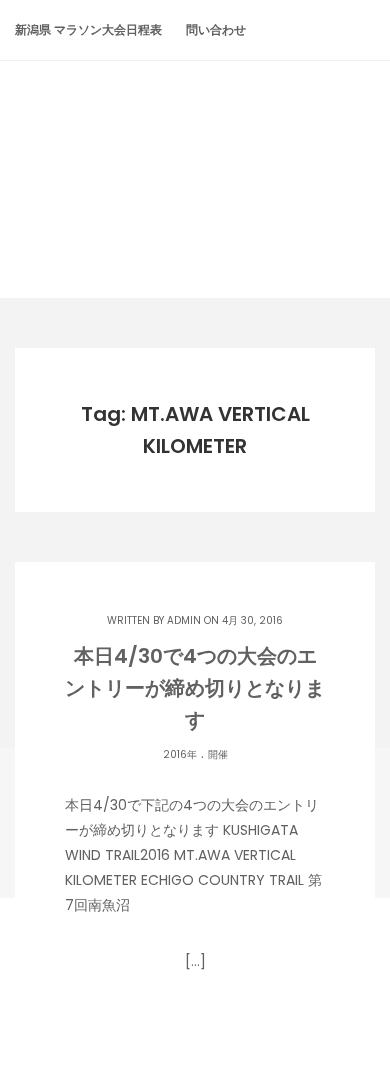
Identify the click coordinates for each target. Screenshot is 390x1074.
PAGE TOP (359, 1023)
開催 (218, 754)
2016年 (180, 754)
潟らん (195, 141)
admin (184, 620)
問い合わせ (216, 29)
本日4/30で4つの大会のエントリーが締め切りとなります (195, 688)
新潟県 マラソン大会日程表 (88, 29)
